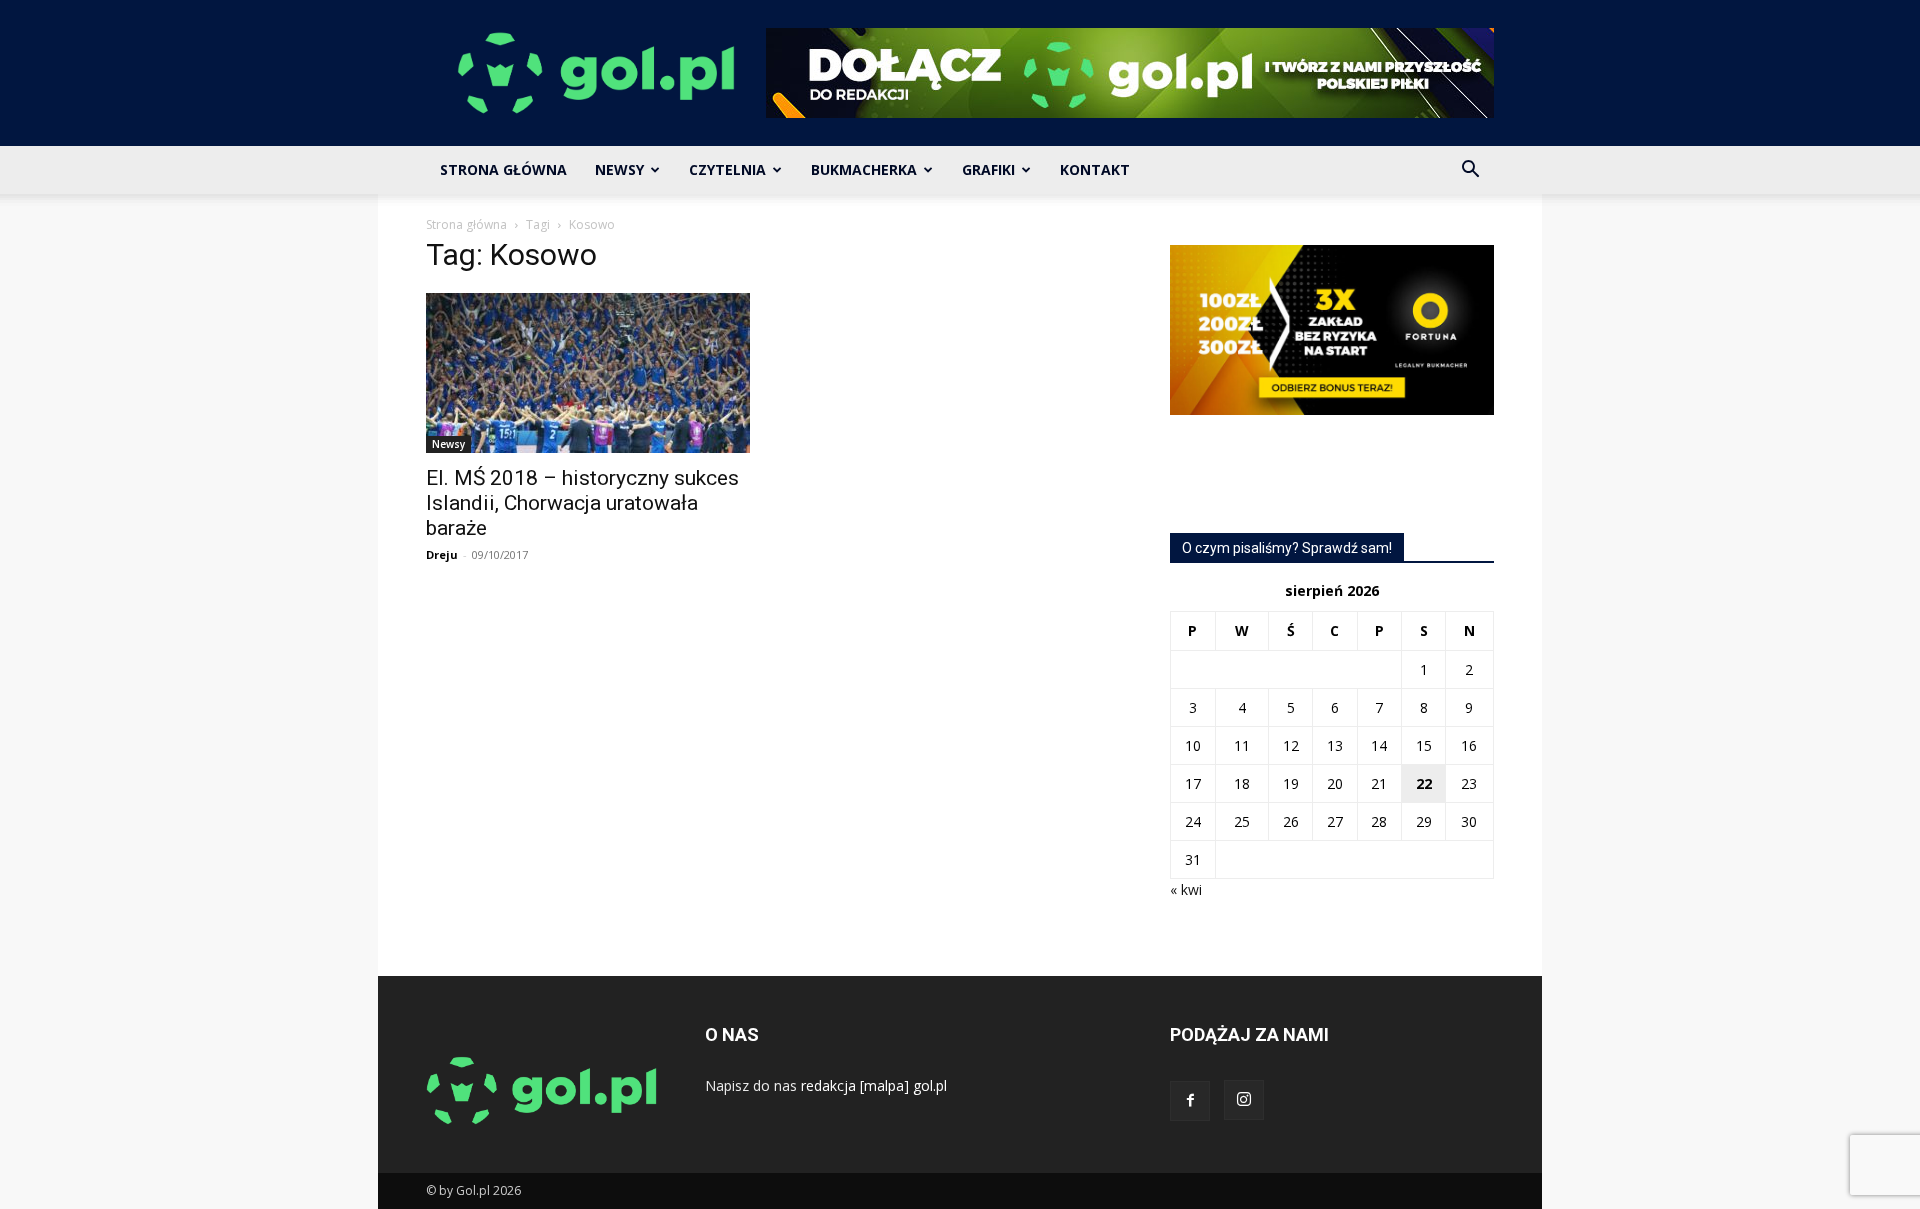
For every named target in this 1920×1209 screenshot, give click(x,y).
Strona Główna (503, 169)
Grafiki (988, 169)
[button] (1470, 171)
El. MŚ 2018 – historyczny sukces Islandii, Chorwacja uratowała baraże (582, 503)
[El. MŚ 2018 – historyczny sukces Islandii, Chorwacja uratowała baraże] (588, 373)
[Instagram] (1244, 1100)
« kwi (1186, 889)
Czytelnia (727, 169)
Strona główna (466, 224)
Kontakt (1095, 169)
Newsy (619, 169)
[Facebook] (1190, 1101)
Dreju (442, 554)
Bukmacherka (864, 169)
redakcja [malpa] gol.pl (874, 1085)
